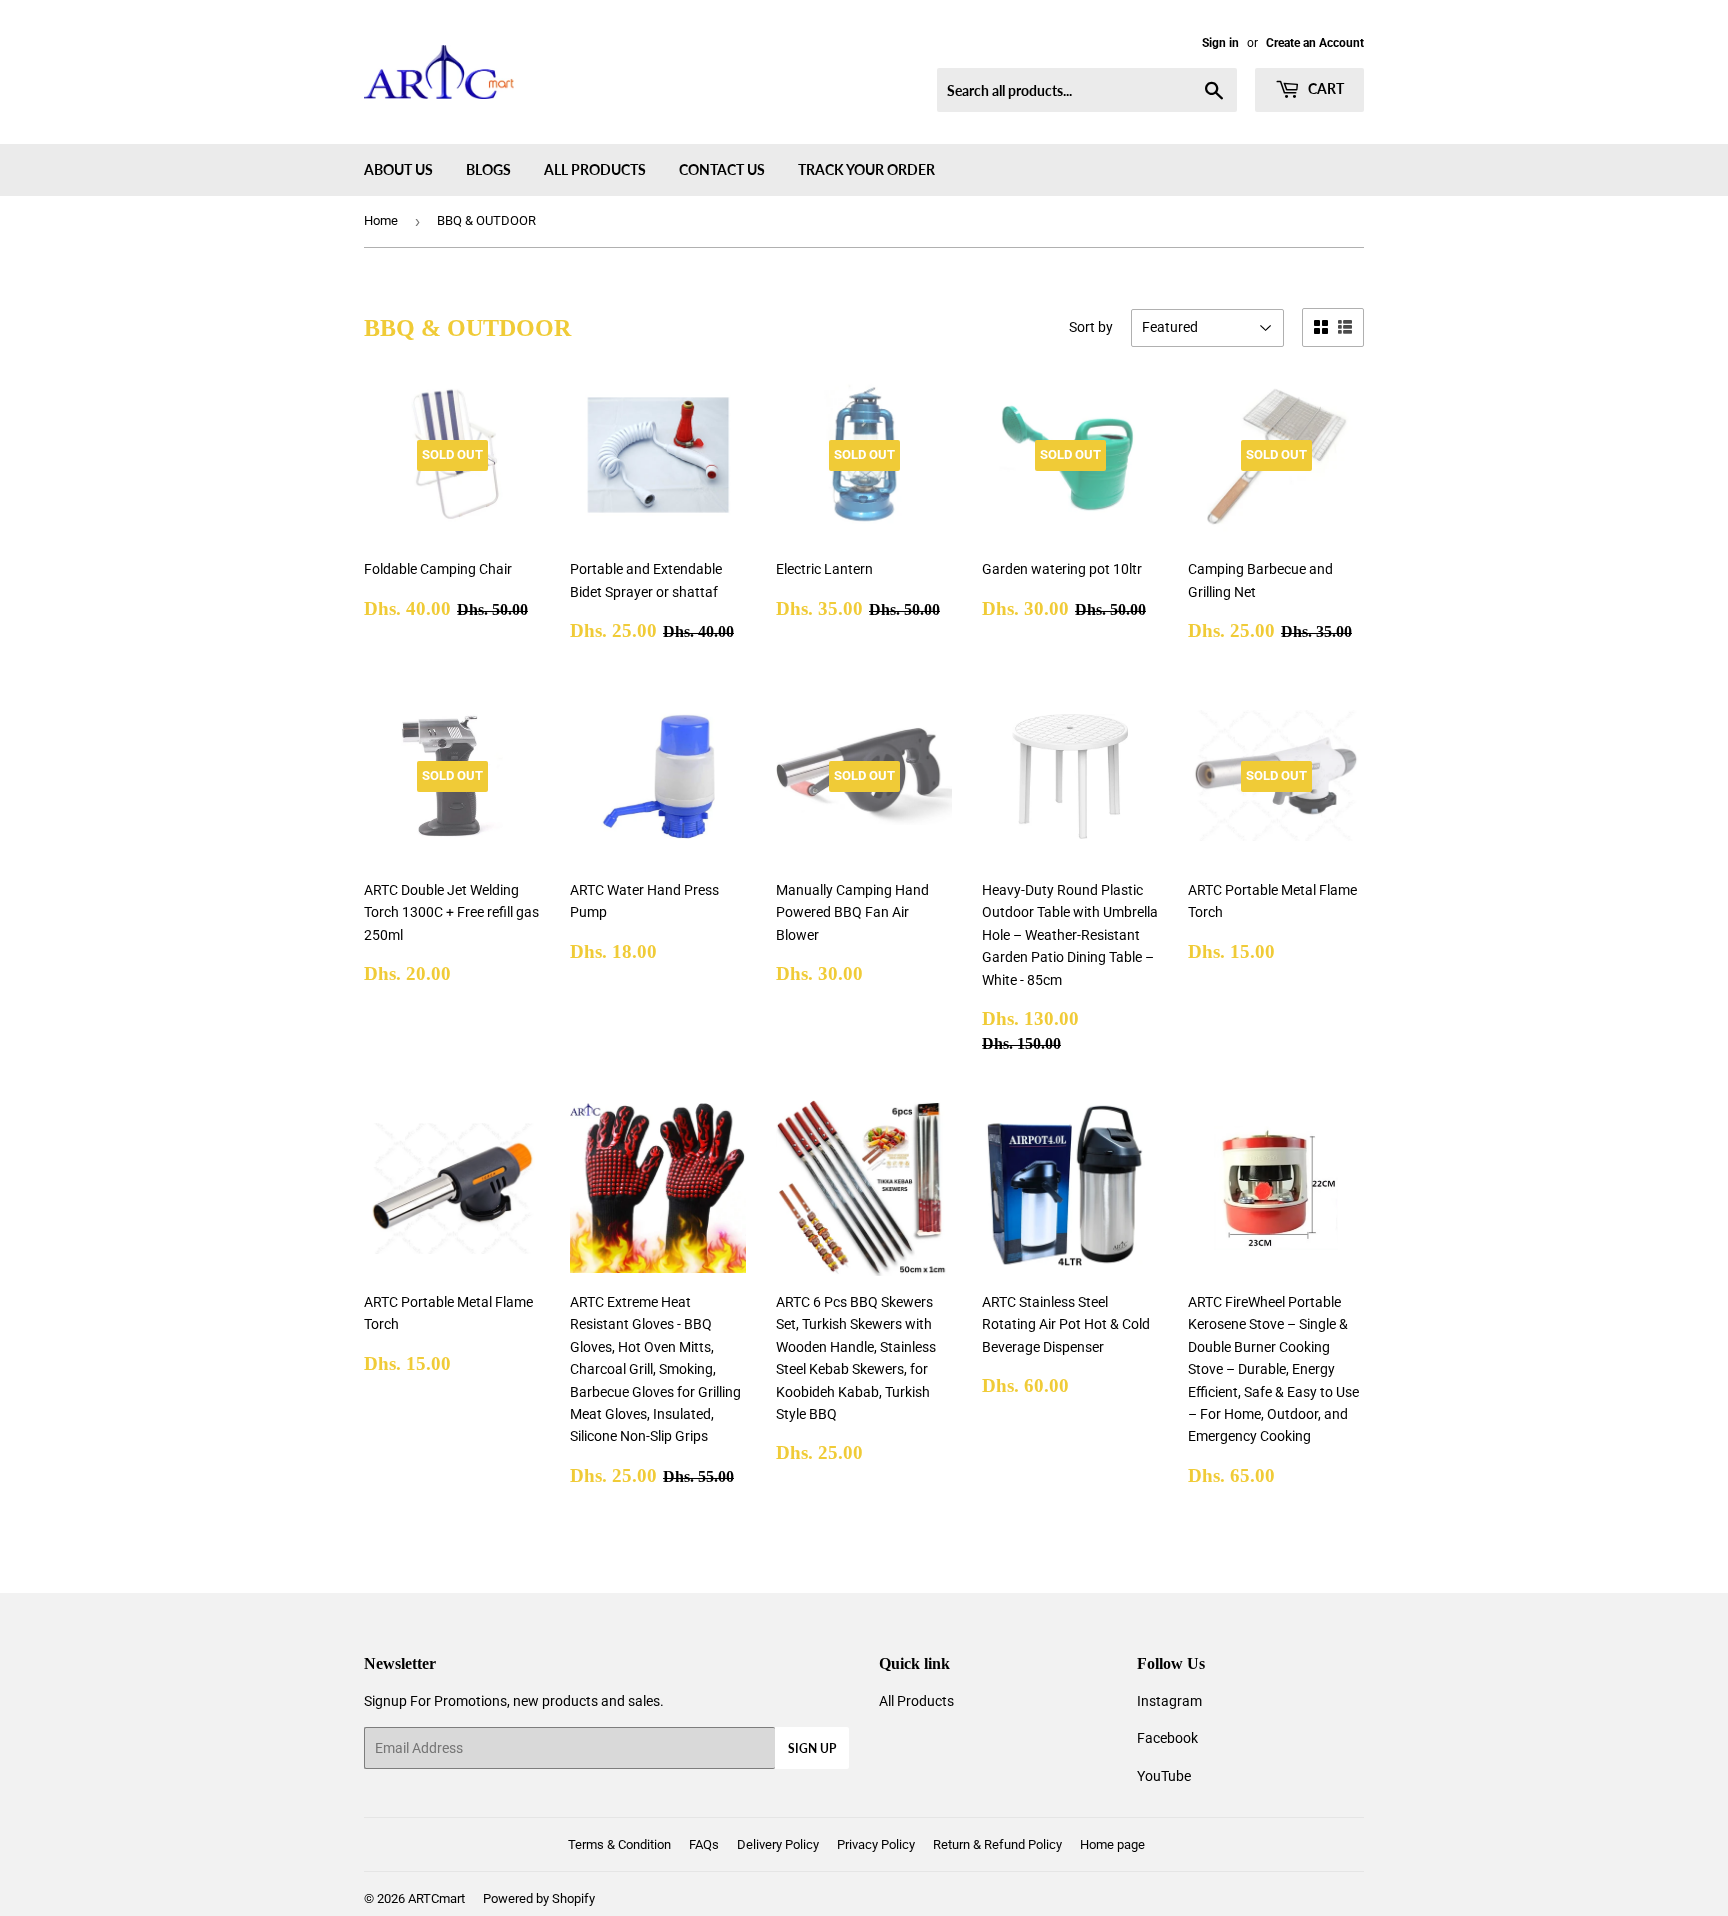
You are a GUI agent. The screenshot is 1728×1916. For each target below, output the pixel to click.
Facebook (1167, 1738)
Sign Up (812, 1748)
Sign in (1220, 43)
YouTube (1164, 1776)
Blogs (488, 169)
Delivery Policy (778, 1844)
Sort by (1091, 327)
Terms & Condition (619, 1844)
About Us (398, 169)
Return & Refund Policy (997, 1844)
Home (381, 220)
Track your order (866, 169)
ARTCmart (436, 1898)
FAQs (704, 1844)
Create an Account (1315, 43)
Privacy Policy (876, 1844)
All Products (595, 169)
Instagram (1169, 1701)
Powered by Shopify (539, 1898)
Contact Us (722, 169)
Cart (1324, 88)
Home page (1112, 1844)
